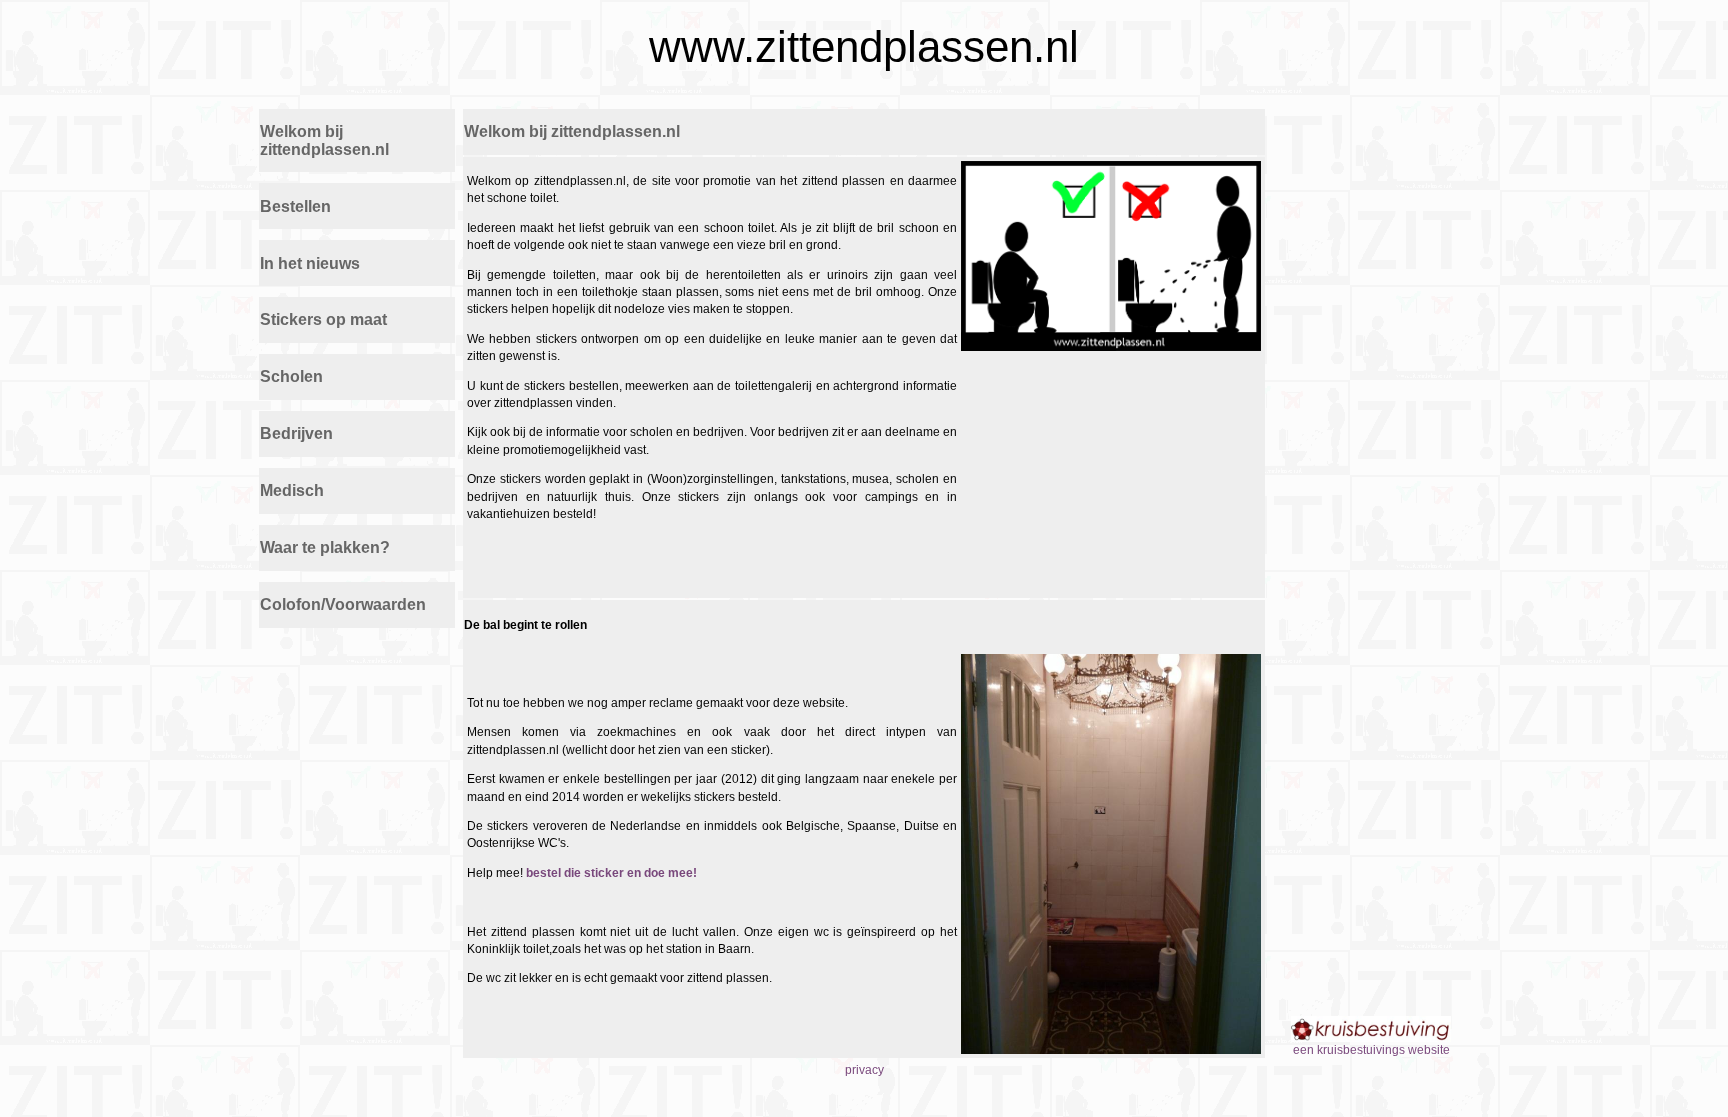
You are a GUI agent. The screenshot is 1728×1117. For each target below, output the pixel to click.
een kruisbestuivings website (1371, 1050)
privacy (864, 1070)
